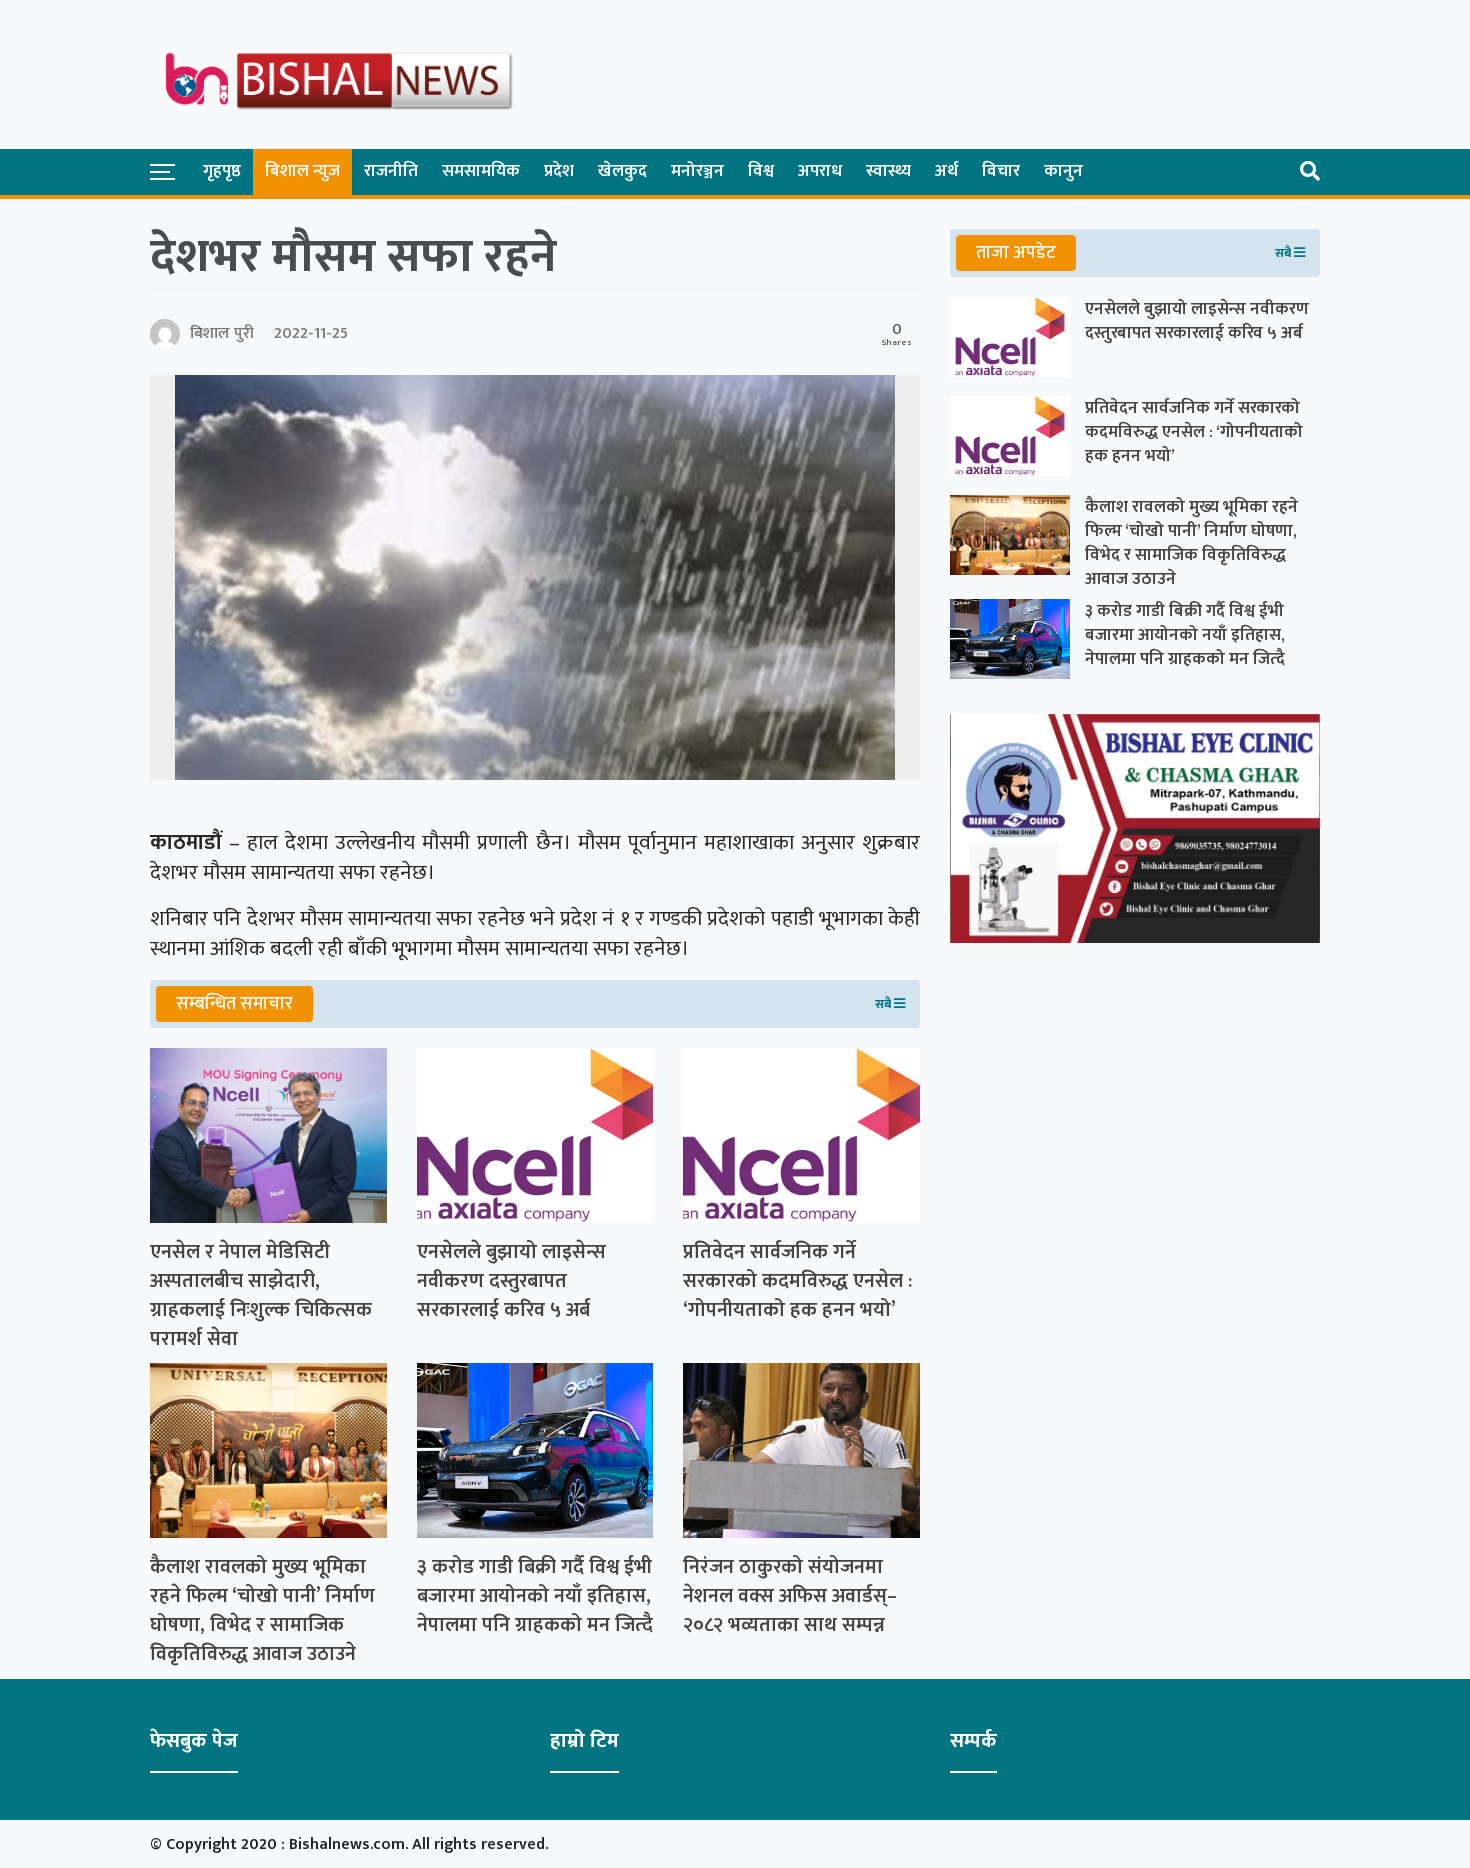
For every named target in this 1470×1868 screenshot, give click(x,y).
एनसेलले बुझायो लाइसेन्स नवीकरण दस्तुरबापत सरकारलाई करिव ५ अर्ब (511, 1281)
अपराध (820, 171)
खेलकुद (622, 171)
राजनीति (391, 171)
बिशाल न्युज (302, 171)
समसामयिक (481, 171)
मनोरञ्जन (697, 171)
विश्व (761, 171)
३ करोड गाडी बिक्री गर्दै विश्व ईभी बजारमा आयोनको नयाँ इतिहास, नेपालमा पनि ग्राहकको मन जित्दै (535, 1596)
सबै (884, 1004)
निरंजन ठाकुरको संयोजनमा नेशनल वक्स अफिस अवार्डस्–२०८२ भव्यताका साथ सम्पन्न (790, 1596)
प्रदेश (559, 171)
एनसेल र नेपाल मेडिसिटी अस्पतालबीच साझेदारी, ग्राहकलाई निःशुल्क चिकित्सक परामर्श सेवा (261, 1295)
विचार (1001, 171)
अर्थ (946, 171)
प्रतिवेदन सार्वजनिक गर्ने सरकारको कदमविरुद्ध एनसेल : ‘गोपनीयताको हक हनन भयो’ (797, 1281)
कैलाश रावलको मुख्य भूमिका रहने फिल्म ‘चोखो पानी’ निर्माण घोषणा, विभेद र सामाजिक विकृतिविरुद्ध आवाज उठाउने (262, 1610)
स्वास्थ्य (888, 171)
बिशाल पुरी (222, 333)
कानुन (1063, 171)
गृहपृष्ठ (222, 171)
